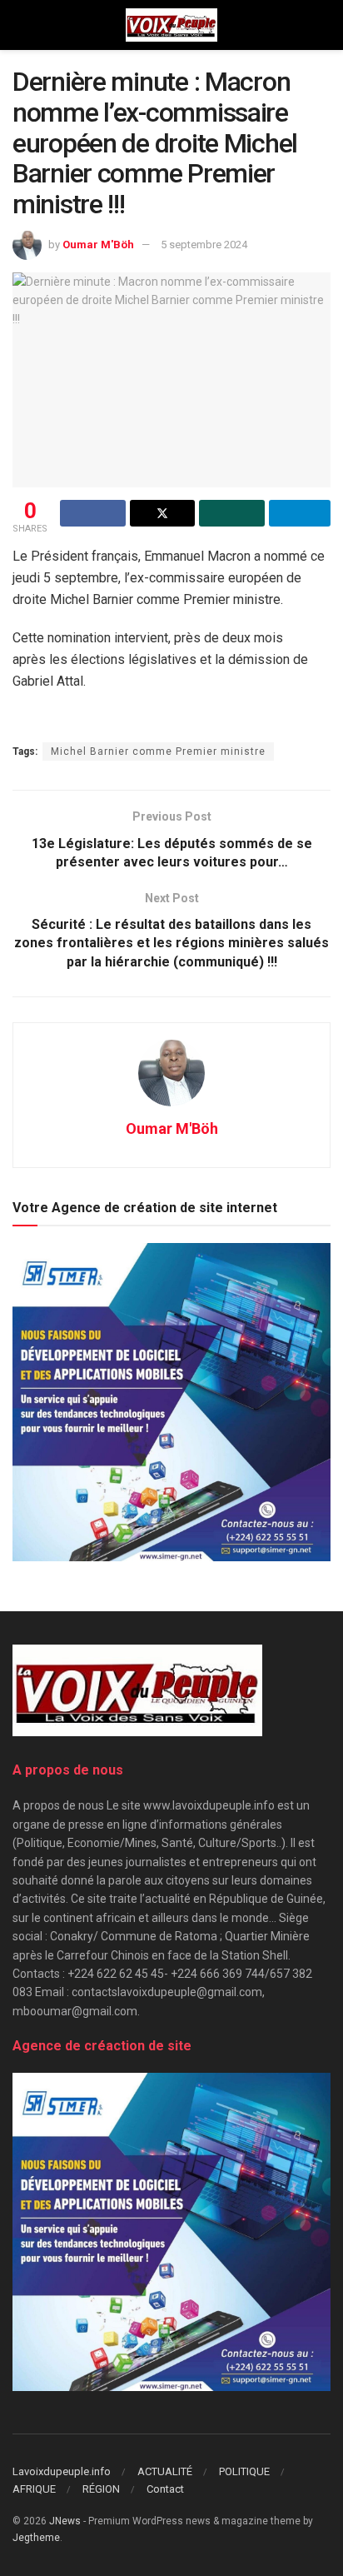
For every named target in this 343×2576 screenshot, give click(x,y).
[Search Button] (323, 25)
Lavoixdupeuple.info (62, 2471)
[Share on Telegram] (300, 513)
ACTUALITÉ (165, 2471)
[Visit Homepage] (171, 25)
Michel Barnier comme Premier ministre (158, 751)
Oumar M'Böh (98, 245)
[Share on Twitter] (163, 513)
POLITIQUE (244, 2471)
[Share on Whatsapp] (232, 513)
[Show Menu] (20, 25)
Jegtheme (36, 2538)
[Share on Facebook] (93, 513)
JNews (65, 2521)
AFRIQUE (34, 2489)
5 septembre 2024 (204, 245)
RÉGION (101, 2489)
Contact (165, 2489)
